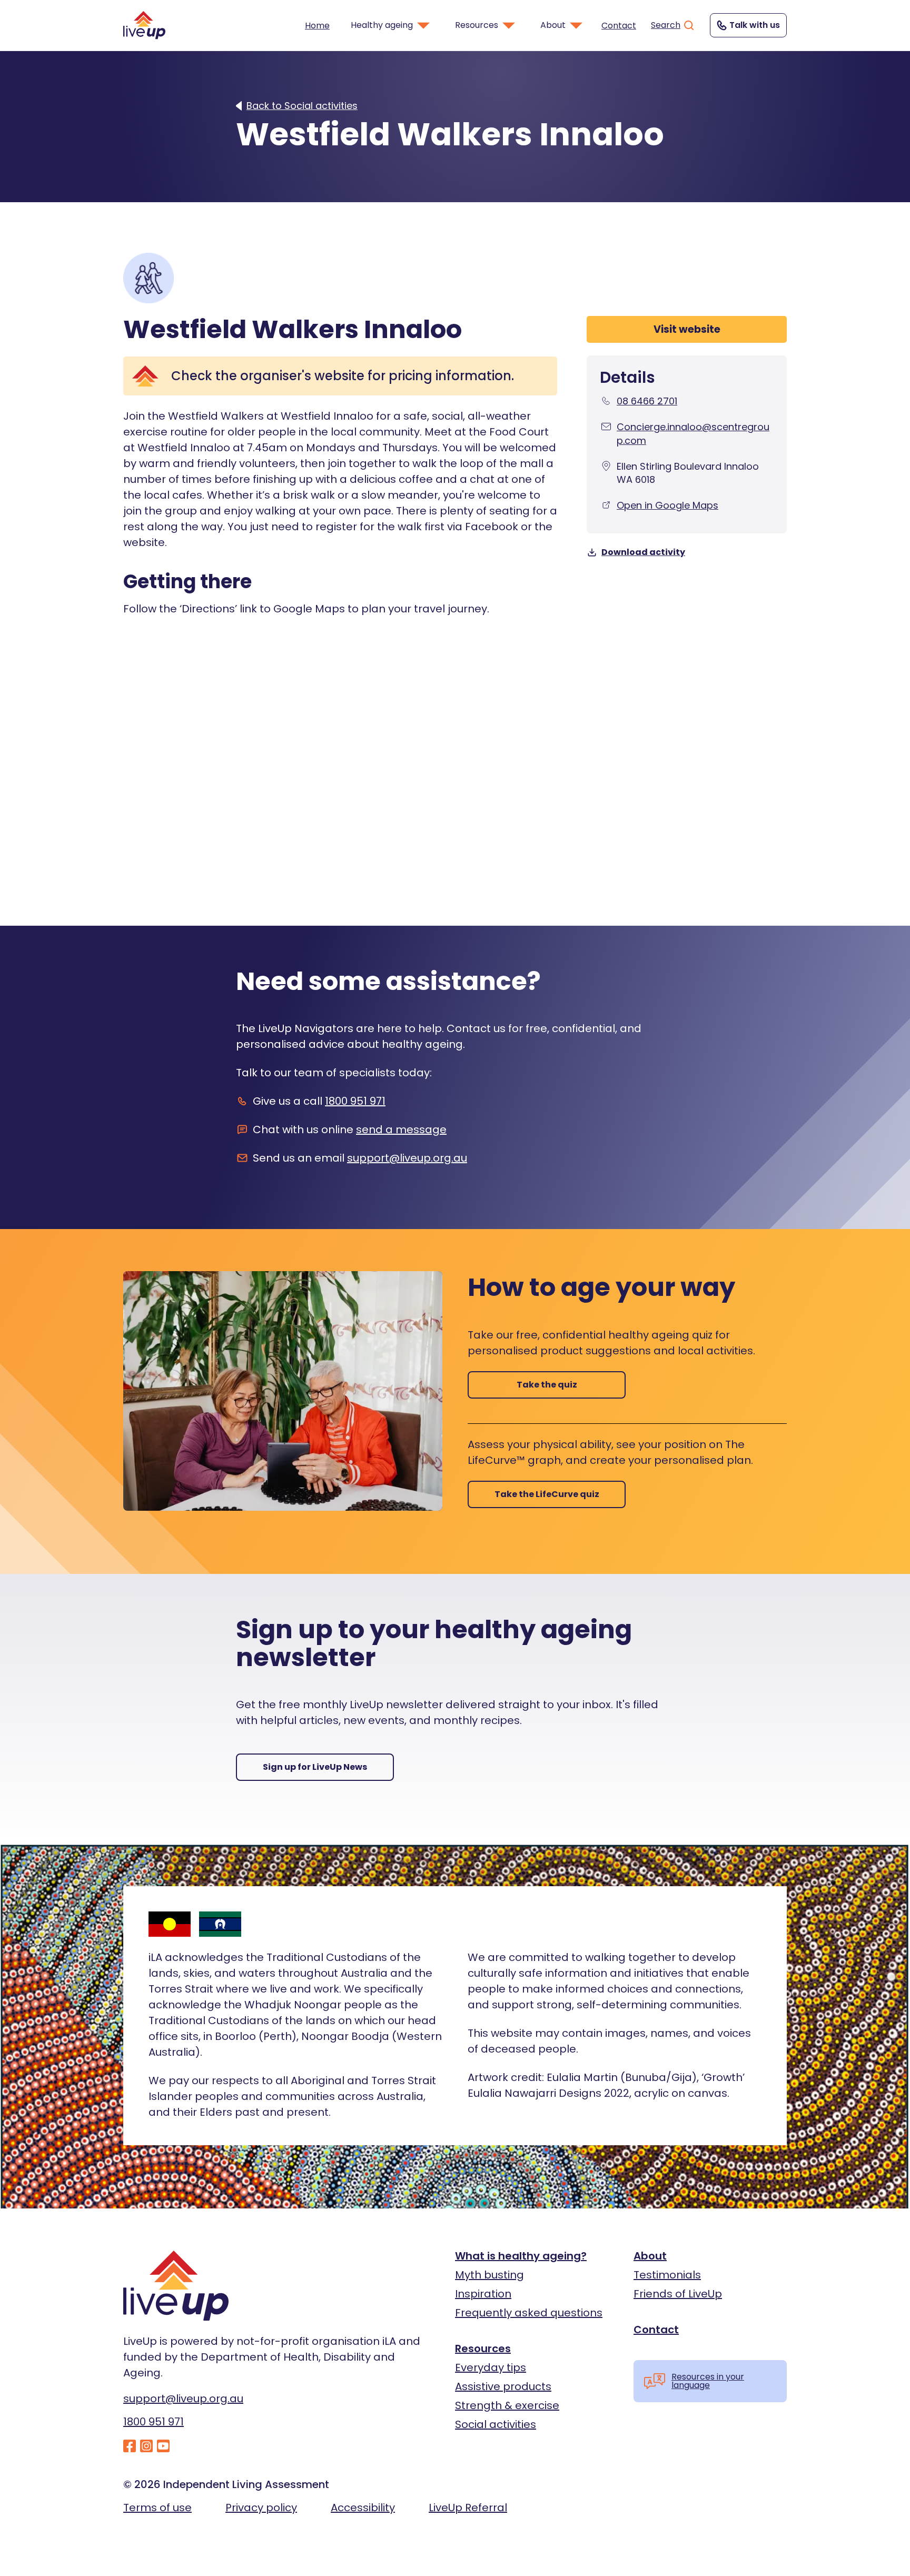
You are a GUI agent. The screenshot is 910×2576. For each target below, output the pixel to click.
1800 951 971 (355, 1101)
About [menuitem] (553, 25)
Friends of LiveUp (678, 2294)
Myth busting (489, 2275)
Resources (483, 2349)
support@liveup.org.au (407, 1158)
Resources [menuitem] (477, 25)
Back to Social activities (302, 106)
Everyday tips (491, 2367)
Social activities (496, 2424)
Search (666, 25)
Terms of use (157, 2508)
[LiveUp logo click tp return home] (144, 25)
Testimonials (667, 2275)
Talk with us (755, 25)
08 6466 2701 (647, 401)
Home (317, 26)
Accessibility (363, 2508)
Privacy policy (261, 2508)
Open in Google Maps (667, 505)
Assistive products (503, 2386)
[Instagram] (146, 2447)
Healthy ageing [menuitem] (382, 25)
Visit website (687, 329)
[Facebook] (130, 2447)
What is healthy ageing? (521, 2256)
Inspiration (483, 2294)
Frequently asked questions (529, 2313)
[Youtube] (163, 2447)
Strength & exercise (507, 2405)
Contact (619, 26)
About (650, 2256)
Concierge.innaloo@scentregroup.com (693, 433)
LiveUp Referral (468, 2508)
